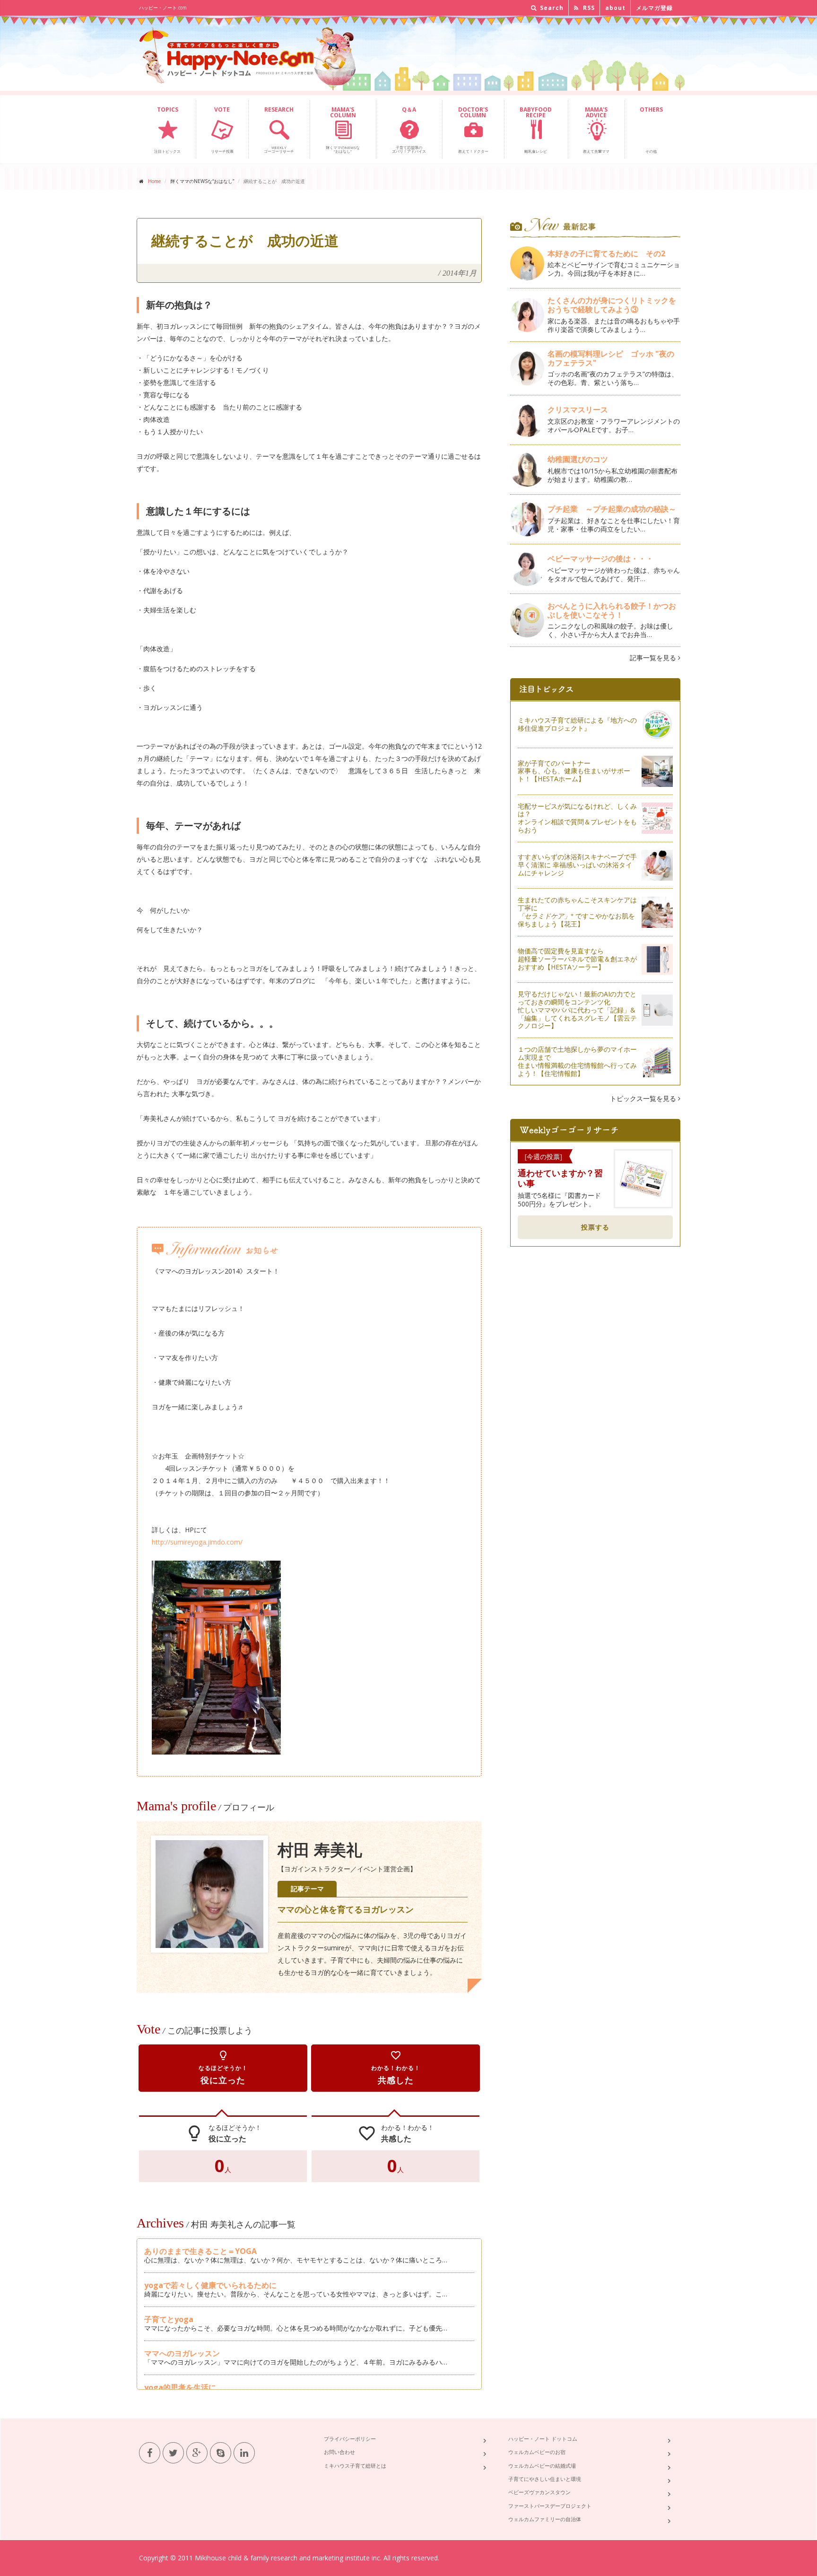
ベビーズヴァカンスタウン (539, 2492)
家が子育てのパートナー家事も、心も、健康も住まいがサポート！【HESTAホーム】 (574, 771)
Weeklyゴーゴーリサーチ (279, 130)
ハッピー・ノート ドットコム (543, 2439)
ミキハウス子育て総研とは (355, 2466)
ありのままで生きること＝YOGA (200, 2251)
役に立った (223, 2068)
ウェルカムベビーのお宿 (537, 2452)
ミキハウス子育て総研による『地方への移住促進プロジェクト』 (577, 724)
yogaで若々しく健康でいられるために (210, 2285)
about (615, 8)
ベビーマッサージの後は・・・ (600, 559)
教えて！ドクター (473, 130)
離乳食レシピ (536, 130)
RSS (588, 8)
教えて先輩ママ (596, 130)
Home (154, 181)
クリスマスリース (582, 410)
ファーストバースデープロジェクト (550, 2506)
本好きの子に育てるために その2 (606, 253)
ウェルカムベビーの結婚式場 (542, 2466)
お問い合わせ (339, 2452)
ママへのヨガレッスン (182, 2353)
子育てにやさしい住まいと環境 (545, 2479)
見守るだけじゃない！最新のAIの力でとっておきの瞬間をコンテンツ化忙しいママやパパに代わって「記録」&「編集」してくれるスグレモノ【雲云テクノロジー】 (577, 1010)
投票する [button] (595, 1227)
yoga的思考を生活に (180, 2387)
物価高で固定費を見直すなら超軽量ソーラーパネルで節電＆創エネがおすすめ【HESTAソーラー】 (577, 959)
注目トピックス (167, 130)
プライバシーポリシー (350, 2439)
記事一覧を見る (654, 658)
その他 (651, 130)
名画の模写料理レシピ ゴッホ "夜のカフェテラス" (611, 358)
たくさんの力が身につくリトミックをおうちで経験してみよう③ (612, 305)
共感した (396, 2068)
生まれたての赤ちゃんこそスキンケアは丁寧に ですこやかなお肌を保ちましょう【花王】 (577, 912)
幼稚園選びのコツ (578, 459)
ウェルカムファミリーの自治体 (545, 2519)
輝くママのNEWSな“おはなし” (343, 130)
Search (551, 8)
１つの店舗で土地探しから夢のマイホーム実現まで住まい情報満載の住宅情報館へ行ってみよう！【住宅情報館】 (577, 1061)
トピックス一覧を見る (644, 1098)
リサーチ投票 (222, 130)
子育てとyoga (169, 2319)
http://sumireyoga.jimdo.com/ (197, 1542)
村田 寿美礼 (320, 1850)
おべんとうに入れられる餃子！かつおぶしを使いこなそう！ (612, 610)
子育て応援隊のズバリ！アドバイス (409, 130)
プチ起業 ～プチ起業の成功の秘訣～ (612, 509)
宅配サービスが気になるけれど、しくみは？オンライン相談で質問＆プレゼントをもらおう (577, 818)
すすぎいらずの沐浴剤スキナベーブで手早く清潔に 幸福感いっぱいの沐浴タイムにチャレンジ (577, 865)
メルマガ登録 (654, 8)
